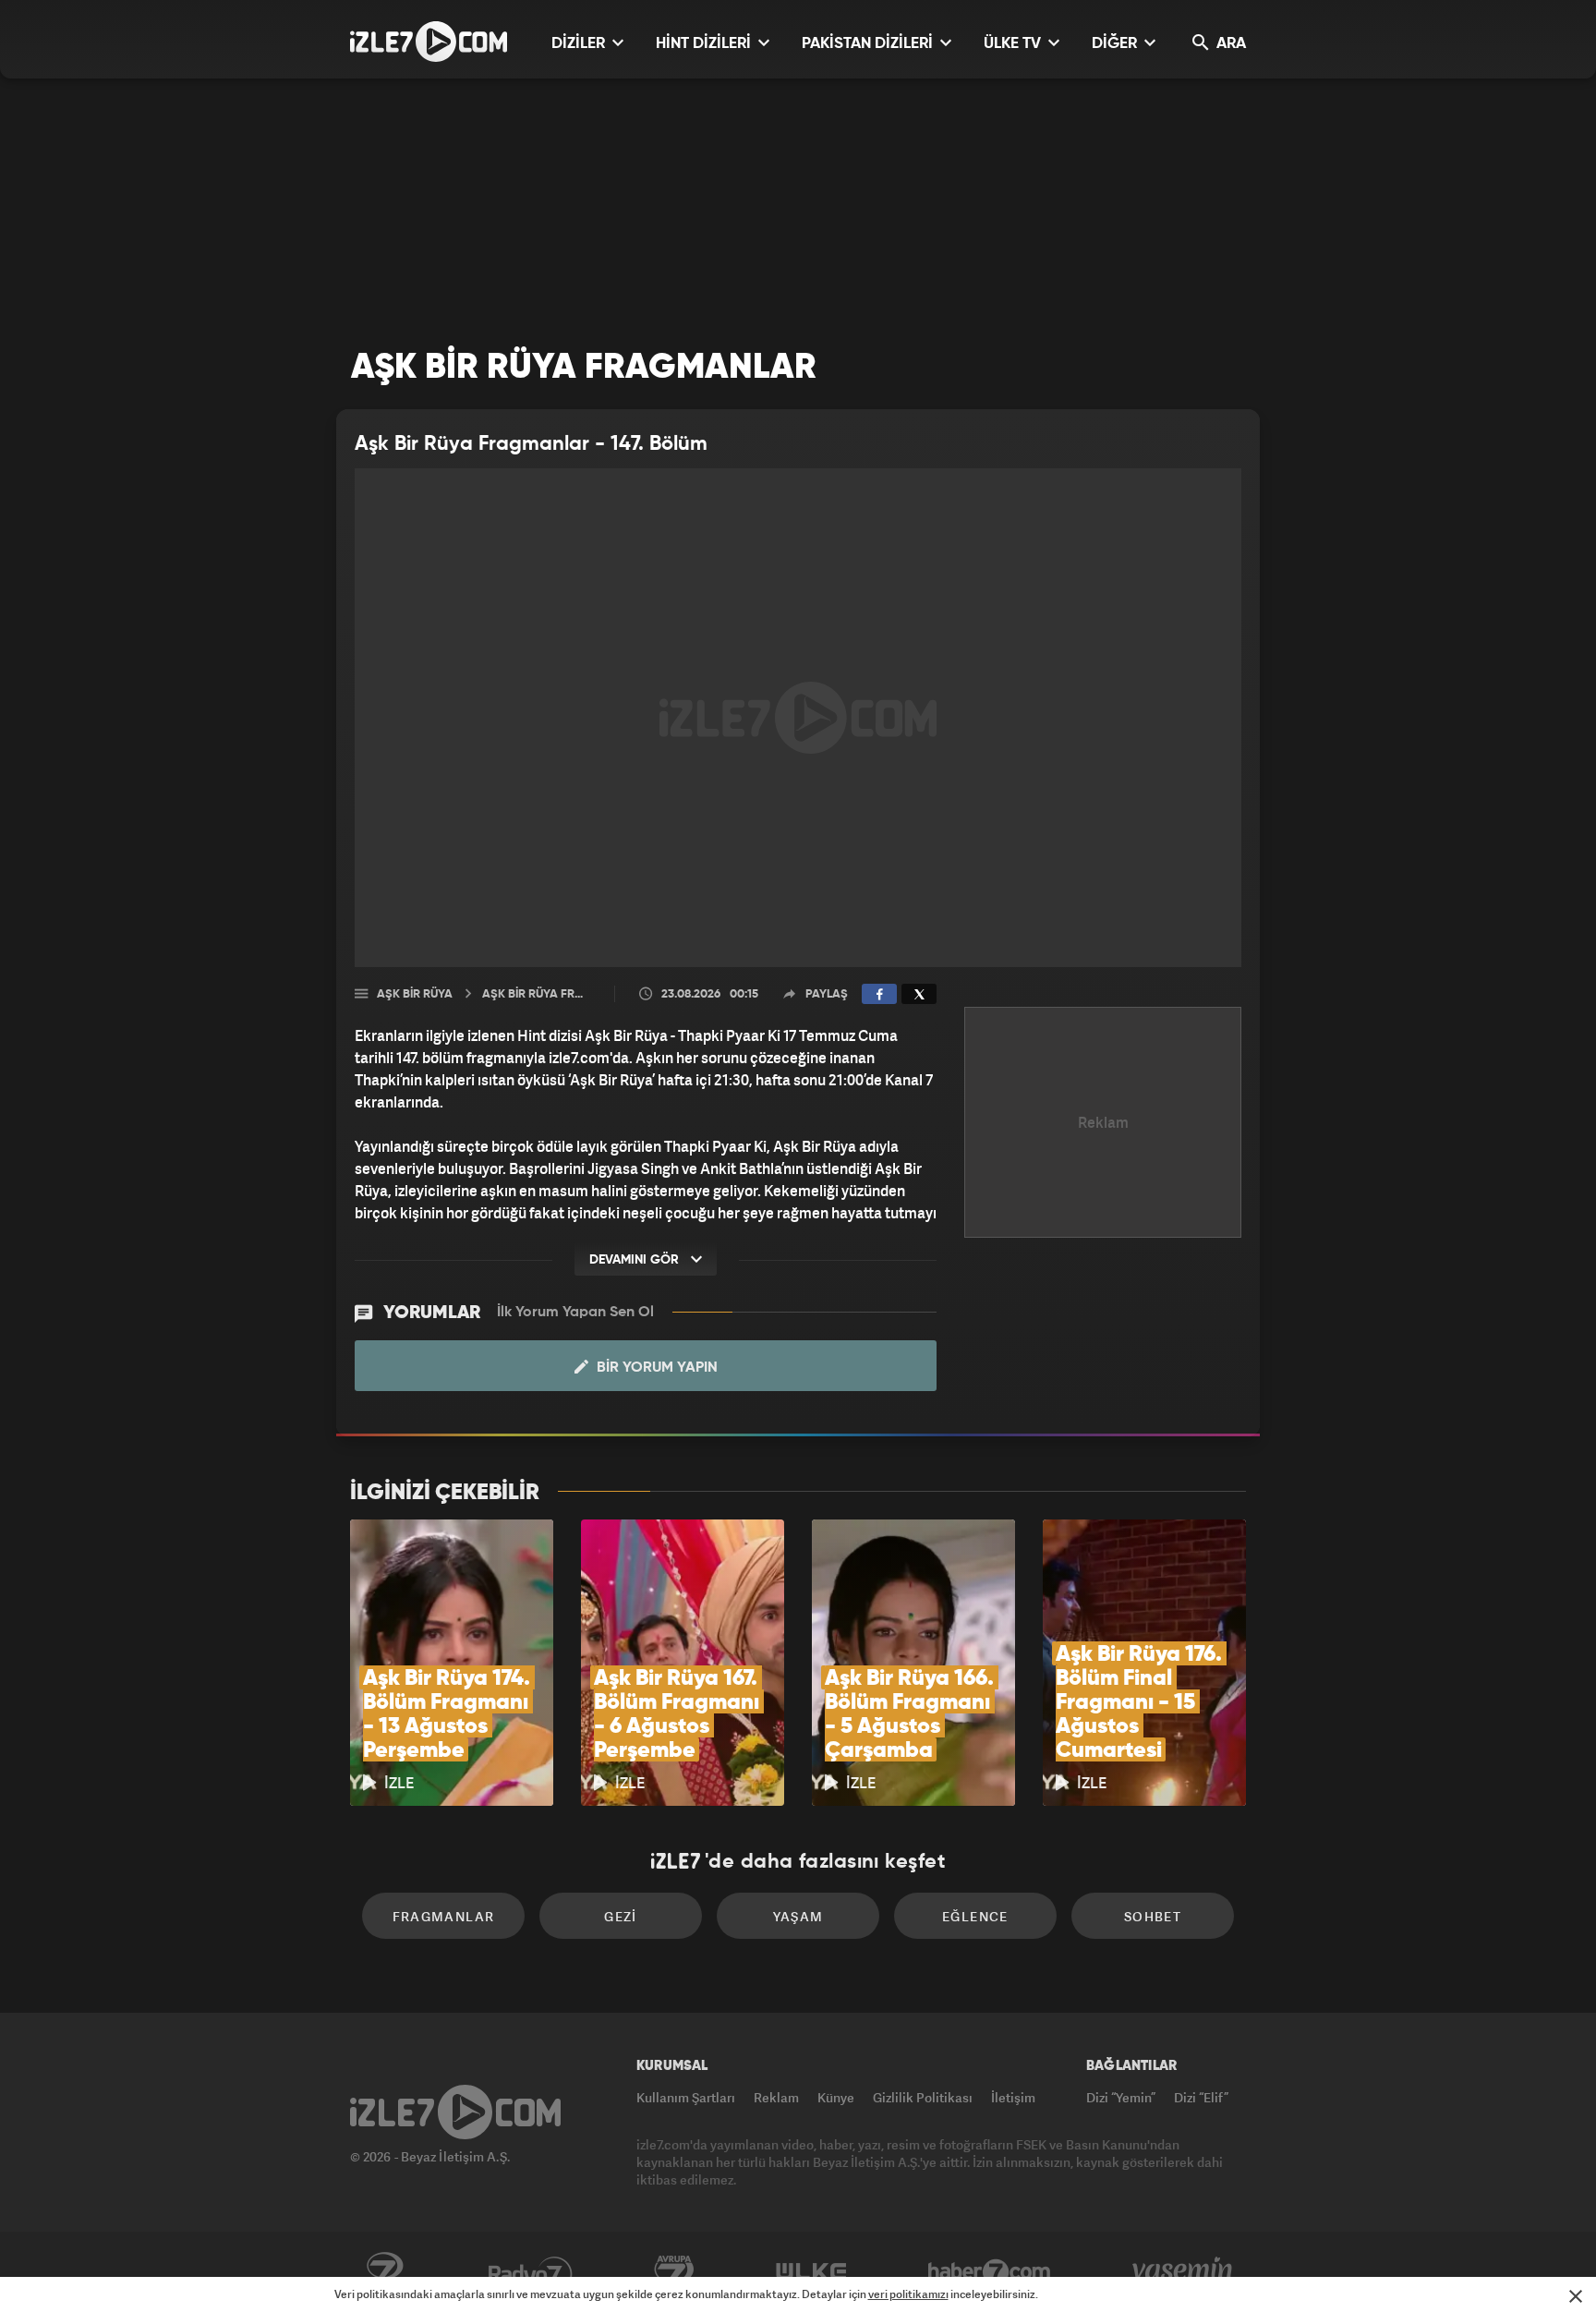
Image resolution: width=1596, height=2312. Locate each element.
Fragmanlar (444, 1916)
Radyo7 (531, 2272)
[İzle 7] (429, 42)
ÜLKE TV (1014, 44)
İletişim (1013, 2097)
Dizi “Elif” (1201, 2097)
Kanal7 (384, 2272)
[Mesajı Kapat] (1576, 2296)
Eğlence (975, 1916)
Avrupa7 (674, 2272)
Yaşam (798, 1916)
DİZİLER (580, 44)
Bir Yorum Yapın (655, 1368)
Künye (836, 2097)
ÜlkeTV (811, 2272)
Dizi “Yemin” (1121, 2097)
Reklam (776, 2097)
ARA (1229, 44)
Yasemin (1184, 2272)
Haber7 (990, 2272)
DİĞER (1116, 44)
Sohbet (1153, 1916)
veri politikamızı (908, 2294)
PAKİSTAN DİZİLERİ (869, 44)
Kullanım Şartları (686, 2097)
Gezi (621, 1916)
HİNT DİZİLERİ (705, 44)
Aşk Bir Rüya (415, 994)
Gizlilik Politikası (923, 2097)
